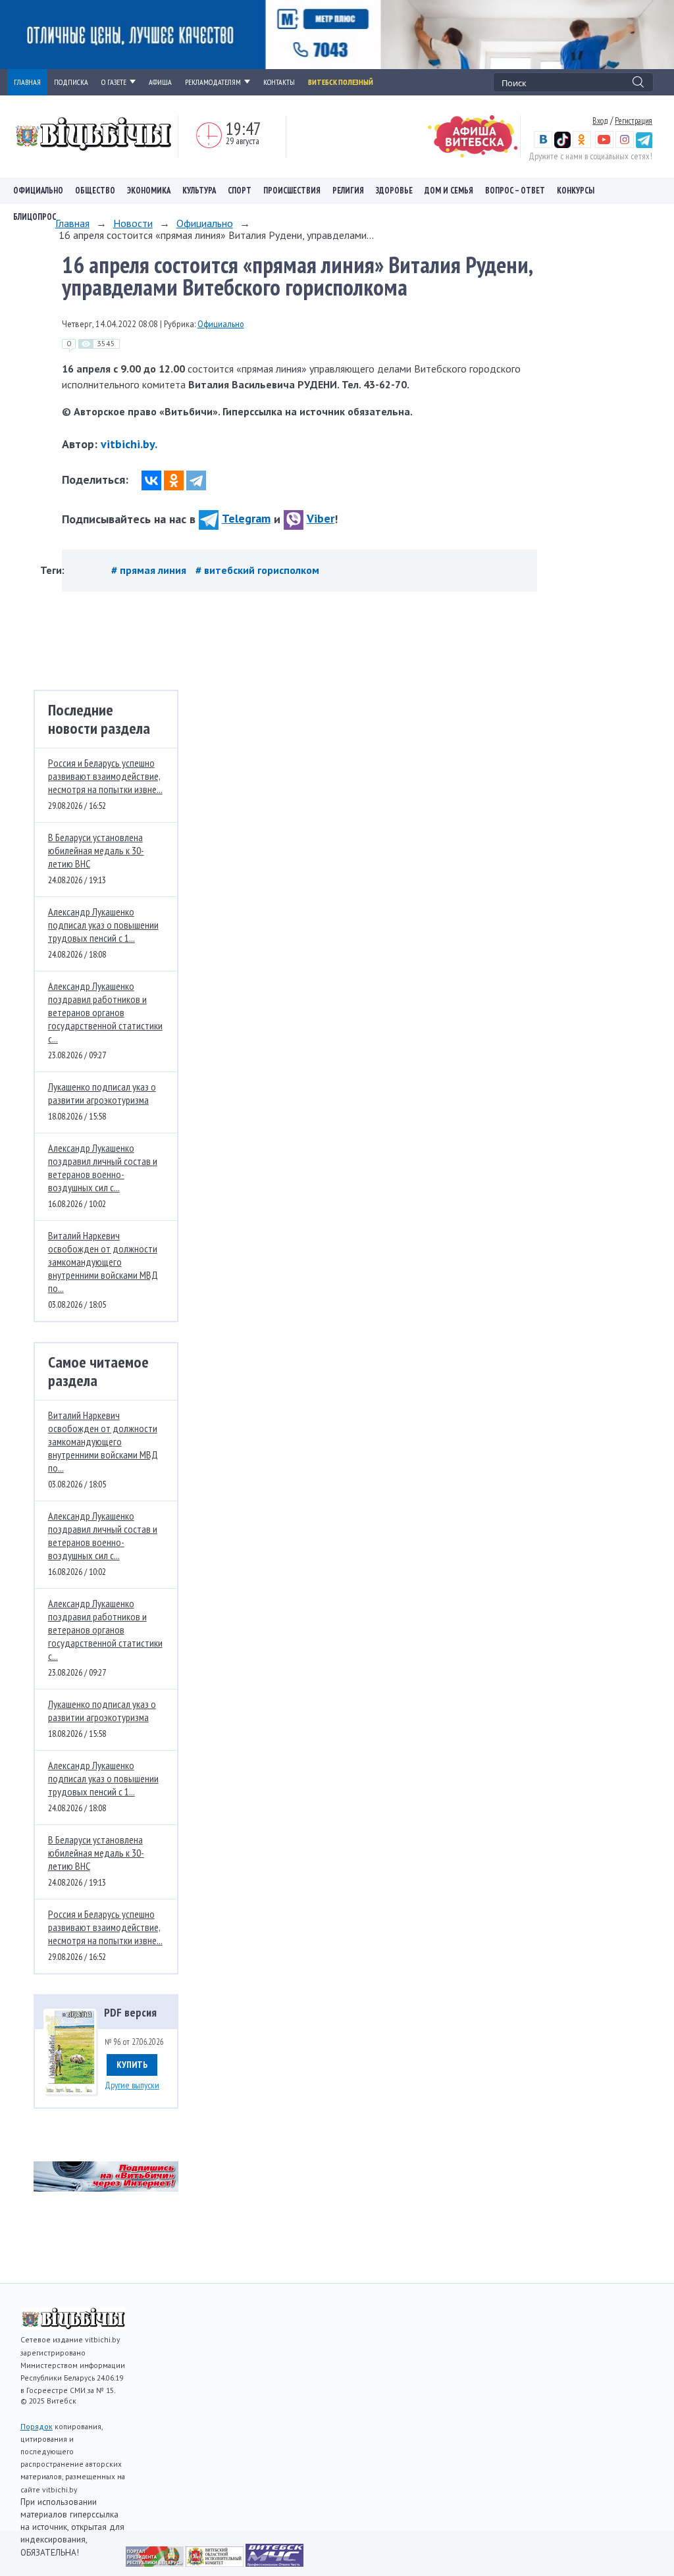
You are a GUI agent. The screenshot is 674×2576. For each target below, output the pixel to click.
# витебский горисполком (257, 570)
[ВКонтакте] (151, 480)
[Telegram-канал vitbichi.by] (644, 145)
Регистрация (634, 120)
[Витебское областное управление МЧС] (274, 2563)
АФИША (160, 82)
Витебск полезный (341, 82)
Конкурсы (576, 191)
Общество (95, 191)
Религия (348, 191)
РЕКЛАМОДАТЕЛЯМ (213, 82)
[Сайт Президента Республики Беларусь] (156, 2563)
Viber (321, 518)
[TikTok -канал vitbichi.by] (562, 145)
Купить (132, 2065)
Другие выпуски (132, 2085)
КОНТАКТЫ (279, 82)
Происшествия (292, 191)
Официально (38, 191)
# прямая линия (150, 570)
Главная (72, 223)
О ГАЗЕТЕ (114, 82)
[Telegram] (196, 480)
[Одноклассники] (174, 480)
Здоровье (394, 191)
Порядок (37, 2426)
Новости (133, 223)
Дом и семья (449, 191)
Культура (199, 191)
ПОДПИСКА (71, 82)
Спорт (240, 191)
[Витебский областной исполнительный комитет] (216, 2563)
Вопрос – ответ (515, 191)
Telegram (246, 518)
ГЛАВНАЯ (27, 82)
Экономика (149, 191)
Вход (600, 120)
